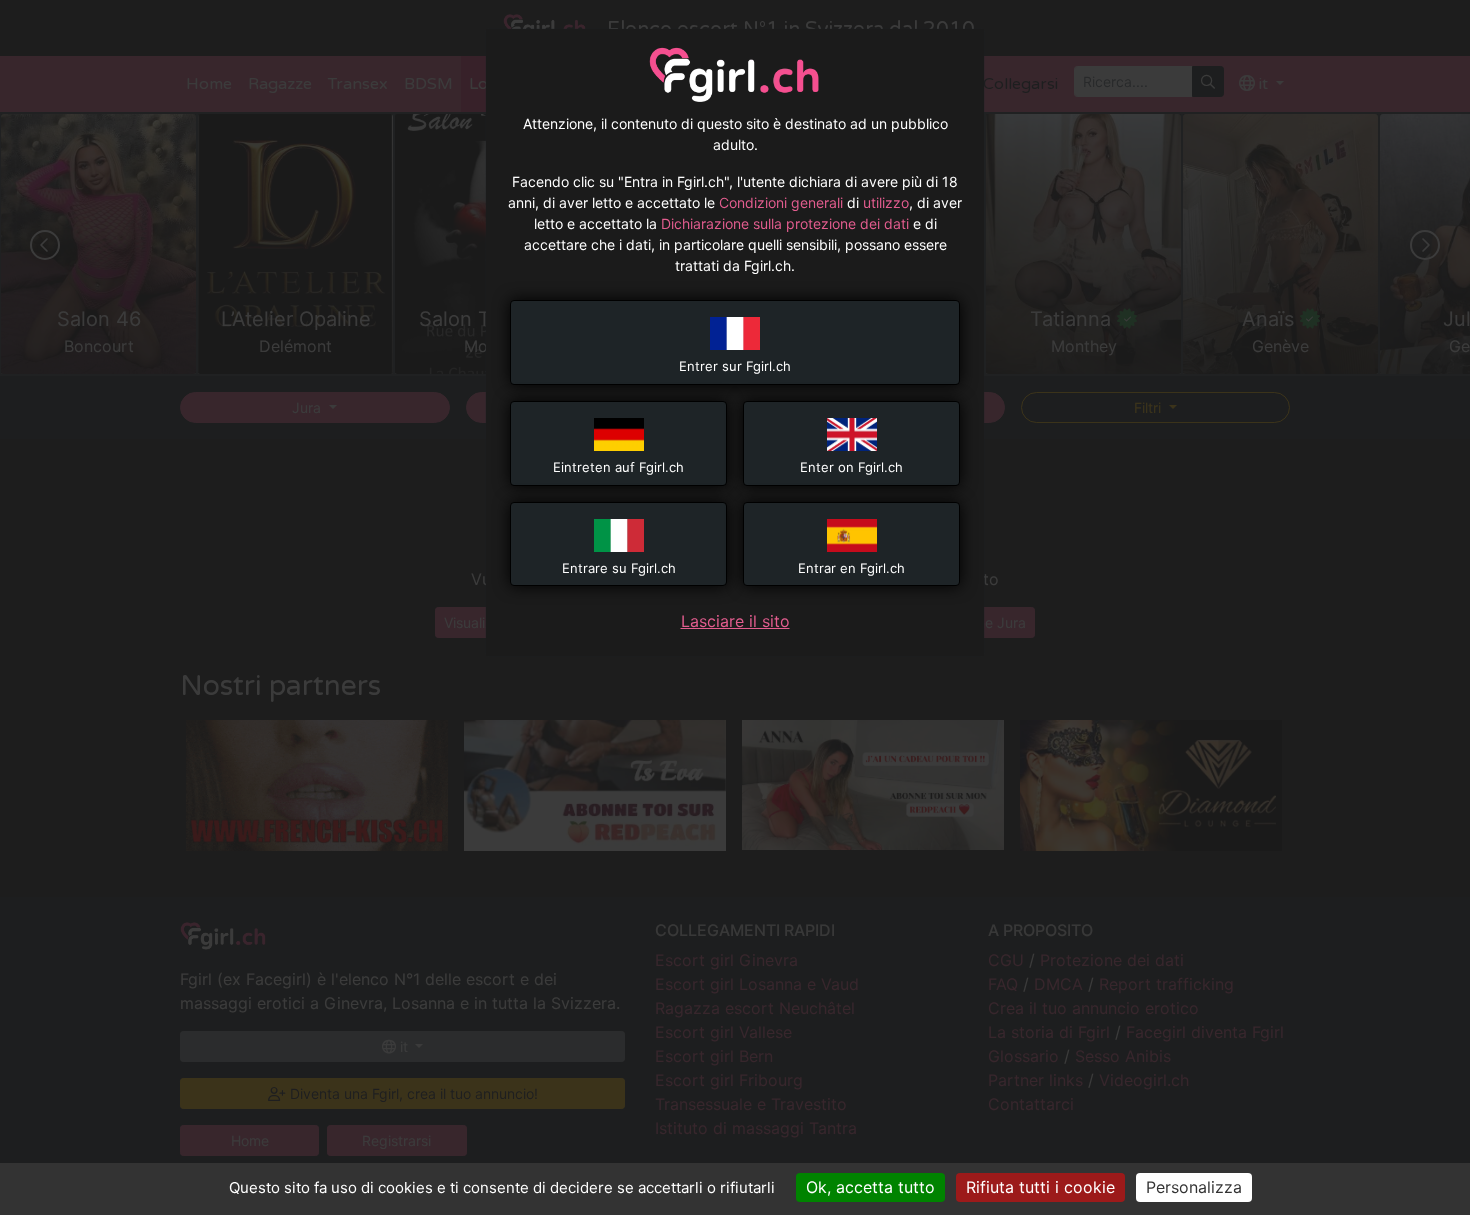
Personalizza (1194, 1187)
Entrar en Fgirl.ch (851, 568)
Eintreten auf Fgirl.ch (618, 467)
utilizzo (886, 202)
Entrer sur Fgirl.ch (735, 366)
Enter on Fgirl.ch (851, 467)
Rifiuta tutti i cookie (1040, 1187)
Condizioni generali (781, 202)
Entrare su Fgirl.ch (619, 568)
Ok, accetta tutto (870, 1187)
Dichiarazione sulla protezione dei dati (785, 223)
